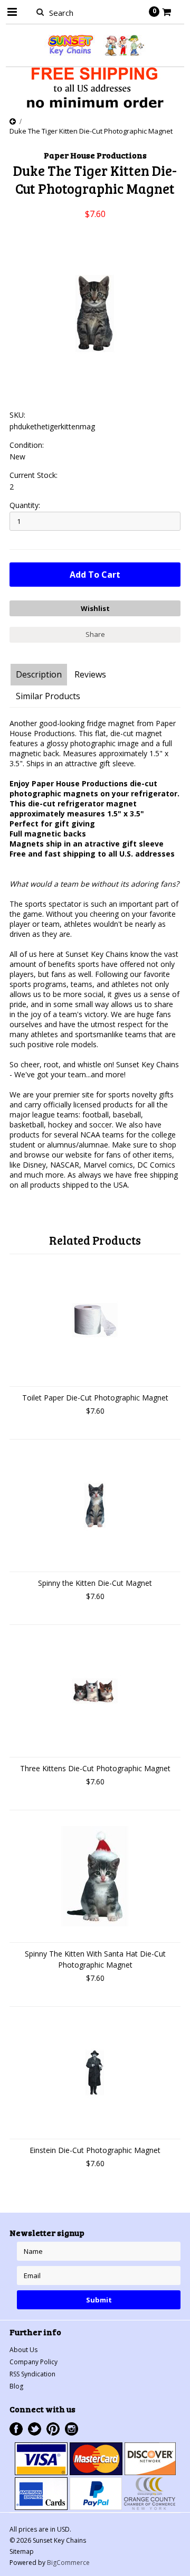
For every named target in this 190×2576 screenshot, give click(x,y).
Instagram (72, 2429)
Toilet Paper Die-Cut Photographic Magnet (95, 1398)
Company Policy (34, 2362)
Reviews (90, 674)
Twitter (35, 2429)
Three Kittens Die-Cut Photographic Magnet (95, 1768)
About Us (23, 2350)
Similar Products (48, 696)
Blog (16, 2386)
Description (39, 674)
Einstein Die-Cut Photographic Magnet (95, 2150)
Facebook (16, 2429)
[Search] (40, 12)
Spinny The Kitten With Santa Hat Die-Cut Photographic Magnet (95, 1959)
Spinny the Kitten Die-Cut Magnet (95, 1583)
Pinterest (53, 2429)
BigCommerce (68, 2563)
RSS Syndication (32, 2374)
